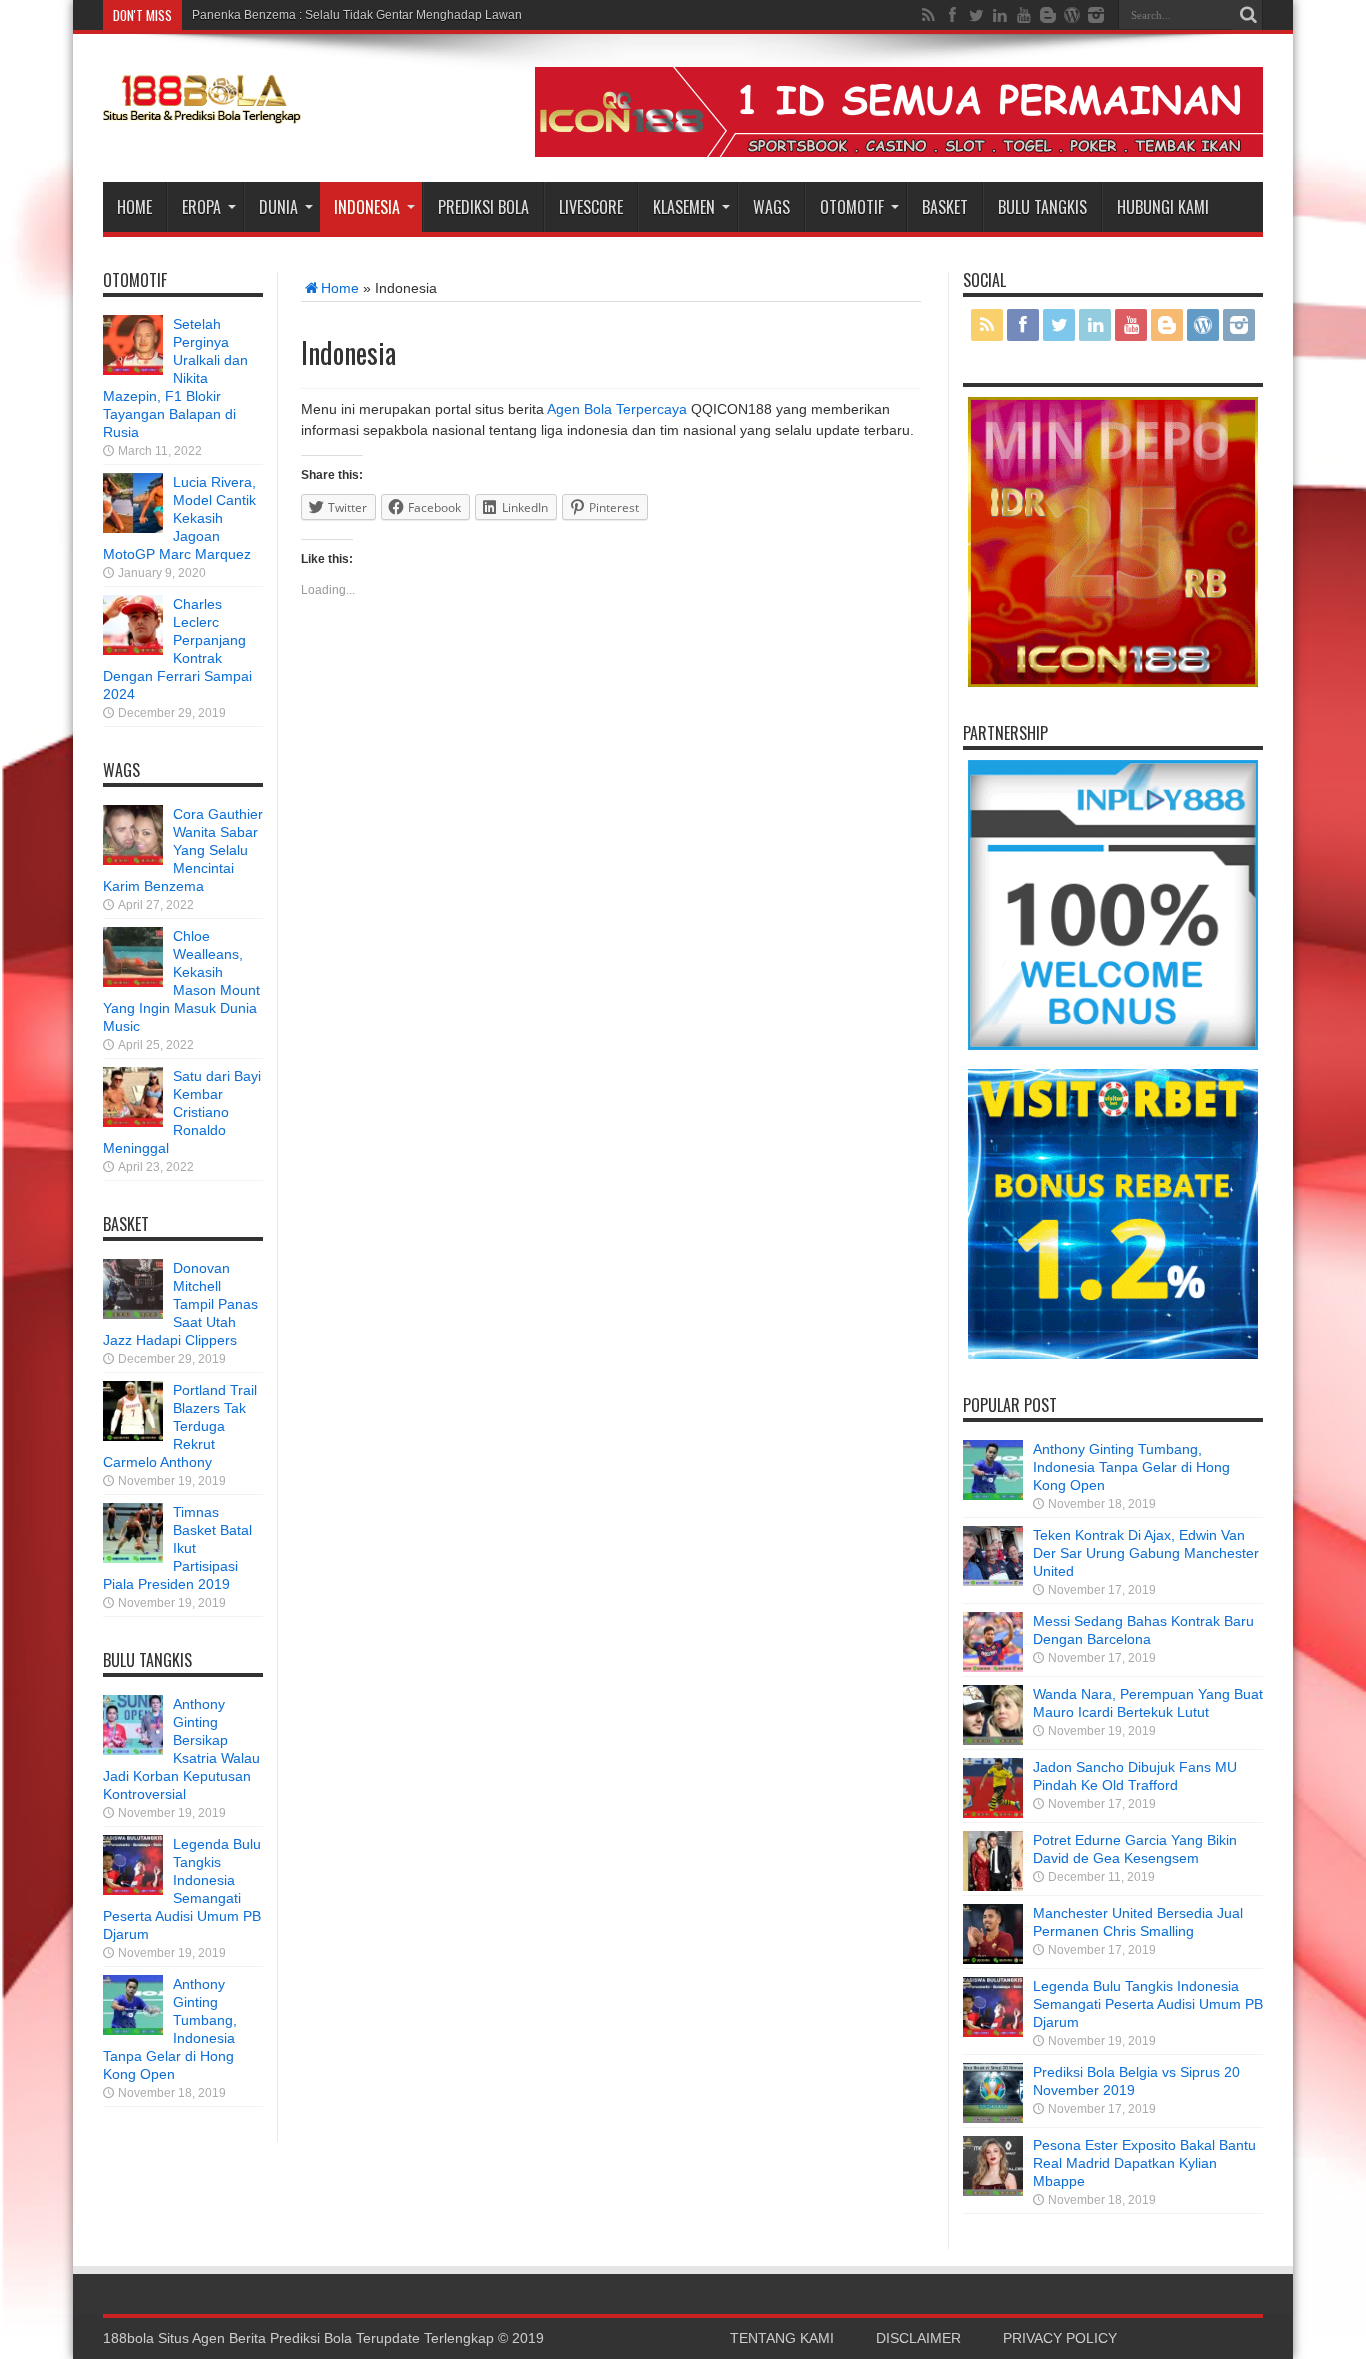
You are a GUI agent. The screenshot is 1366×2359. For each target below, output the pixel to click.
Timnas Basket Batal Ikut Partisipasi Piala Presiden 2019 (177, 1548)
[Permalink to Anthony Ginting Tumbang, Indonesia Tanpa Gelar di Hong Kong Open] (133, 2030)
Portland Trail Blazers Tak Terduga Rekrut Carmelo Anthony (180, 1426)
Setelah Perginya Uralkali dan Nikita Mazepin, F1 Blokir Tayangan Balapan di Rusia (175, 378)
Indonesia (367, 207)
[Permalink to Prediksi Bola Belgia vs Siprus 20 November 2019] (993, 2118)
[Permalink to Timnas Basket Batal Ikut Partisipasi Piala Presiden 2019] (133, 1558)
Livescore (591, 207)
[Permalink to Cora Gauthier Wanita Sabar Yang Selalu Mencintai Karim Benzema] (133, 860)
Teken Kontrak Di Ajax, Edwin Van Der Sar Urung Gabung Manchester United (1146, 1553)
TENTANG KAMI (782, 2338)
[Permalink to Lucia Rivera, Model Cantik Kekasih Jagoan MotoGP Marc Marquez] (133, 528)
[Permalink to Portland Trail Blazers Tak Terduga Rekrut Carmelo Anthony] (133, 1436)
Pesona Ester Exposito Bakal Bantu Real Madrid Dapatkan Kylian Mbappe (1144, 2163)
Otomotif (852, 207)
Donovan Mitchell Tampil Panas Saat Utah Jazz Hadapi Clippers (180, 1304)
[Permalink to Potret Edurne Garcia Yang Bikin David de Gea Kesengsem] (993, 1886)
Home (134, 207)
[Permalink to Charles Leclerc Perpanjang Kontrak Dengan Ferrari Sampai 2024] (133, 650)
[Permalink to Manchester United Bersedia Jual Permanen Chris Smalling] (993, 1959)
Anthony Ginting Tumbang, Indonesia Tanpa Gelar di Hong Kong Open (1131, 1467)
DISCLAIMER (918, 2338)
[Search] (1248, 15)
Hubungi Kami (1163, 207)
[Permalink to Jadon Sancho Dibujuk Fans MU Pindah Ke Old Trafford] (993, 1813)
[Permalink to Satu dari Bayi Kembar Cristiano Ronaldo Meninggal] (133, 1122)
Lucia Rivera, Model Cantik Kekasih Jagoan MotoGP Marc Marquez (179, 518)
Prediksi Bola (483, 207)
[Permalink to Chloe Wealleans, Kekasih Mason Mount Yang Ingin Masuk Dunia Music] (133, 982)
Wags (771, 207)
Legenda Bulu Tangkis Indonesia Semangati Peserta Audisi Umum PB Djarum (1148, 2004)
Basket (945, 207)
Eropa (201, 207)
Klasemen (684, 207)
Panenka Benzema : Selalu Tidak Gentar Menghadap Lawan (357, 15)
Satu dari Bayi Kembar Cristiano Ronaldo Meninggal (182, 1112)
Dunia (278, 207)
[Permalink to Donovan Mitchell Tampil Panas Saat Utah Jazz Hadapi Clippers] (133, 1314)
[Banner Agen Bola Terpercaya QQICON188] (899, 152)
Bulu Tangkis (1042, 207)
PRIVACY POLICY (1060, 2338)
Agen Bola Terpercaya (617, 409)
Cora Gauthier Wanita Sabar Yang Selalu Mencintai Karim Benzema (183, 850)
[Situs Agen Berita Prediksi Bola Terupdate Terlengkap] (203, 113)
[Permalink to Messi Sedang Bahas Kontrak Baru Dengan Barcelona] (993, 1667)
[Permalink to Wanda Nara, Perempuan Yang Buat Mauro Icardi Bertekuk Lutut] (993, 1740)
